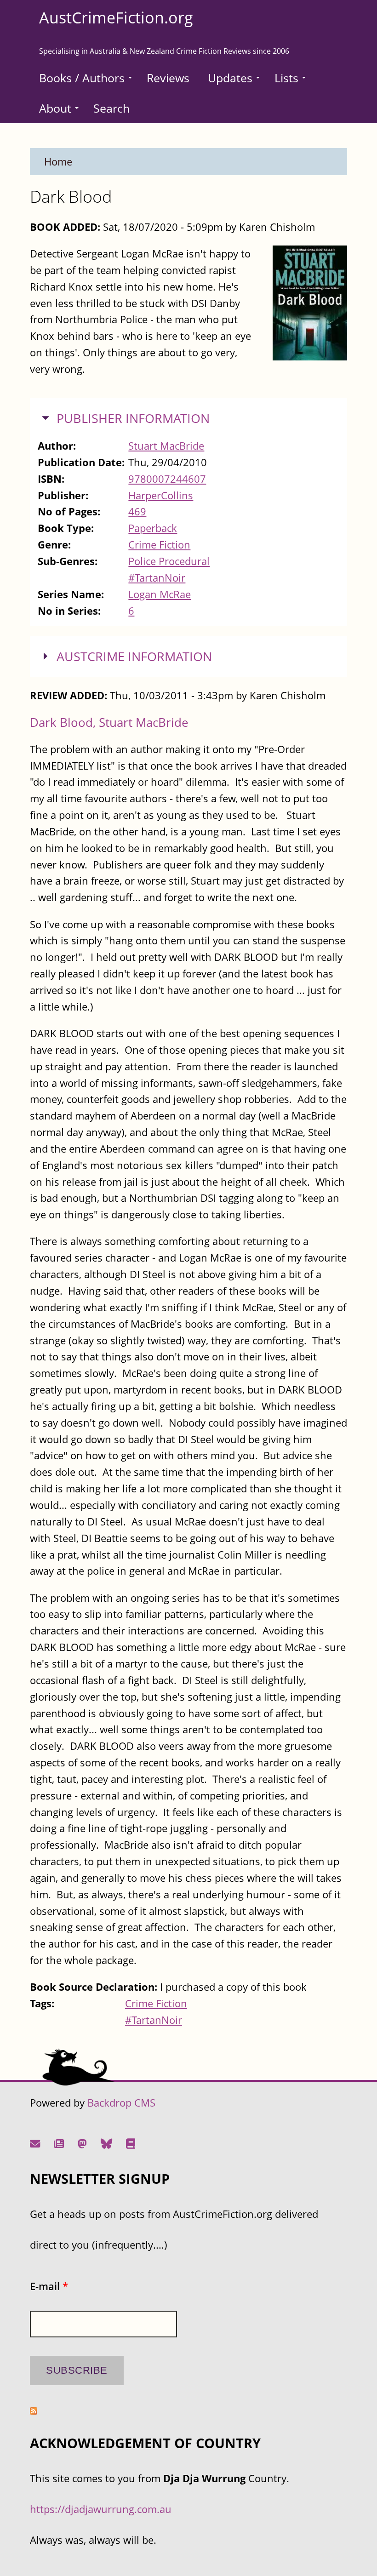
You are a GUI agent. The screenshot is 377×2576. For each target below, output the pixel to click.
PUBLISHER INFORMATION (133, 418)
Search (111, 108)
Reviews (168, 78)
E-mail (49, 2286)
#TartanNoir (157, 578)
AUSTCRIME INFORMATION (134, 657)
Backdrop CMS (121, 2103)
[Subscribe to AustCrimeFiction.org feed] (34, 2411)
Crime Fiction (159, 545)
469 (137, 511)
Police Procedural (169, 561)
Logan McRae (160, 594)
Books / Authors (82, 78)
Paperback (153, 528)
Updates (230, 78)
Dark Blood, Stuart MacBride (109, 722)
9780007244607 (167, 479)
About (55, 108)
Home (58, 162)
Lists (286, 78)
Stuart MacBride (166, 446)
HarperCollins (161, 495)
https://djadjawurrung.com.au (101, 2509)
